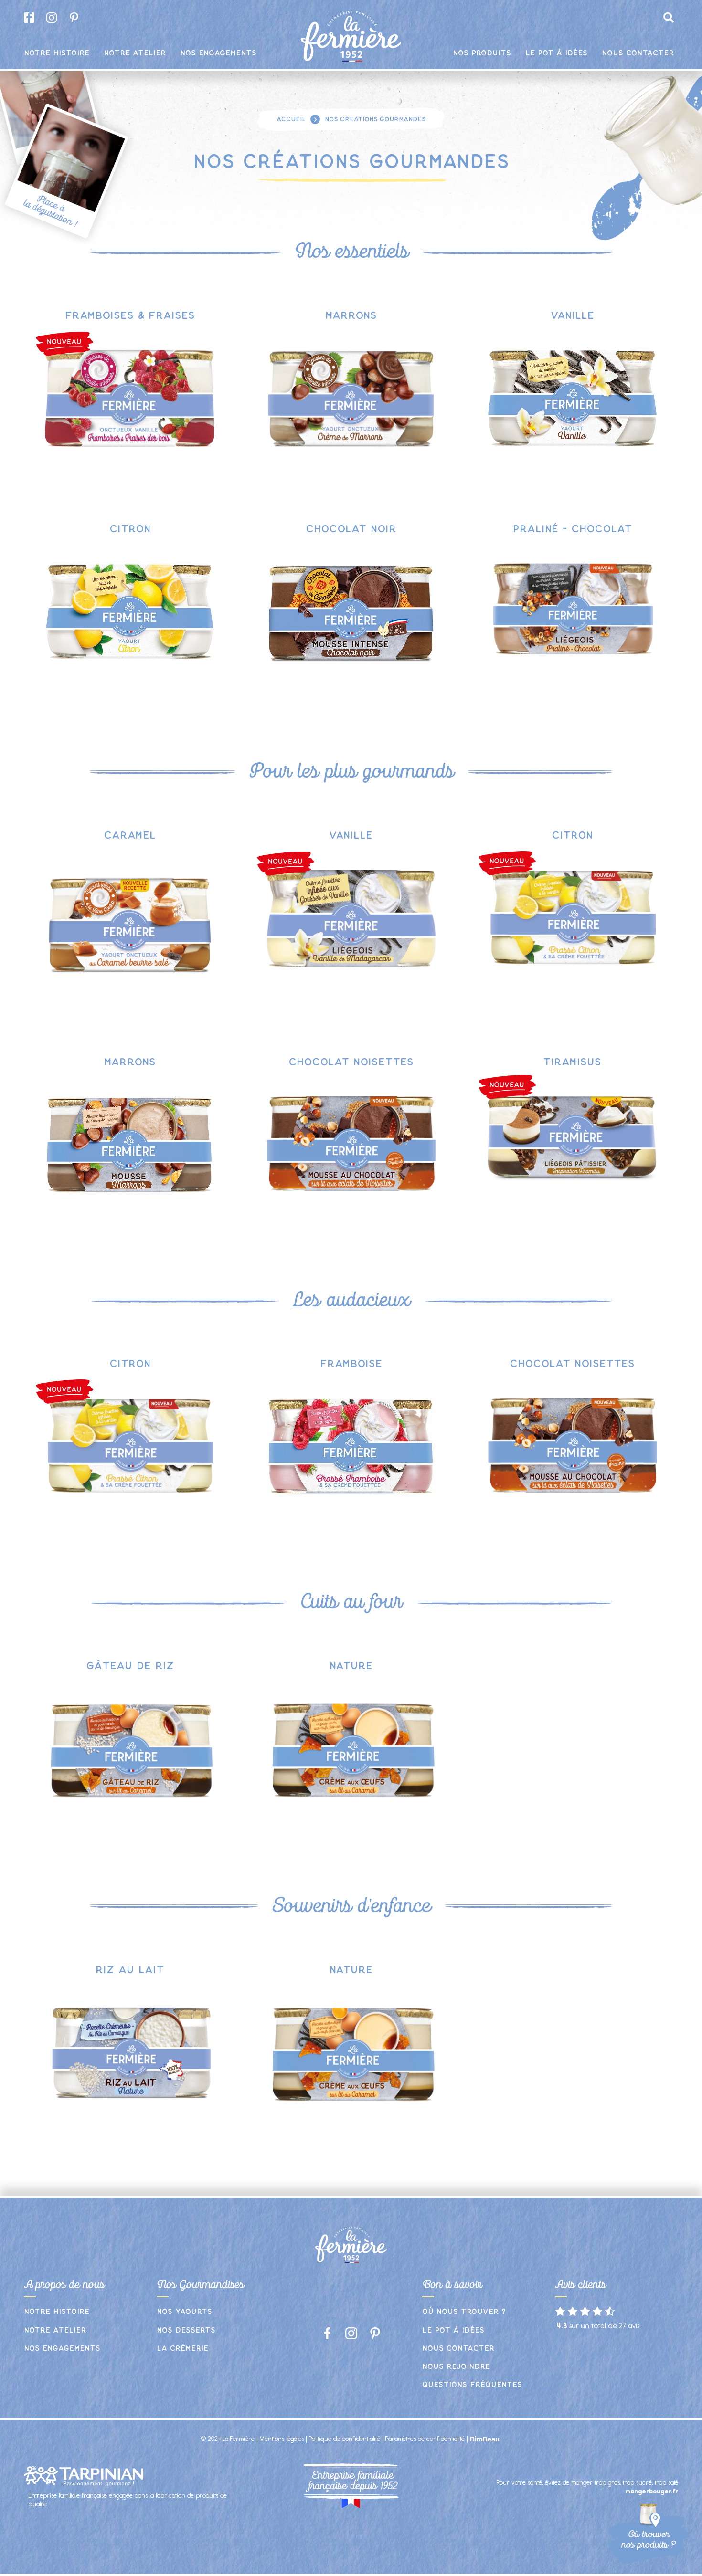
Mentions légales (282, 2439)
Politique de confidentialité (345, 2439)
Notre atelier (55, 2330)
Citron (130, 529)
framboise (351, 1364)
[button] (669, 18)
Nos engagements (62, 2349)
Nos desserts (186, 2330)
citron (572, 835)
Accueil (291, 119)
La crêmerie (182, 2349)
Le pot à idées (453, 2330)
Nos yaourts (184, 2312)
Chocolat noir (351, 529)
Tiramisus (572, 1062)
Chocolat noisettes (351, 1062)
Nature (351, 1666)
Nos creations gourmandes (375, 119)
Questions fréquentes (472, 2385)
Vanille (572, 315)
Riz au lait (130, 1970)
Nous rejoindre (456, 2367)
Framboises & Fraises (130, 315)
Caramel (130, 835)
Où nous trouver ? (464, 2312)
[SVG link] (64, 344)
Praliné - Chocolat (572, 529)
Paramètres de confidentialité (425, 2439)
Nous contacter (458, 2349)
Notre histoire (57, 2312)
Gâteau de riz (130, 1666)
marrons (351, 315)
